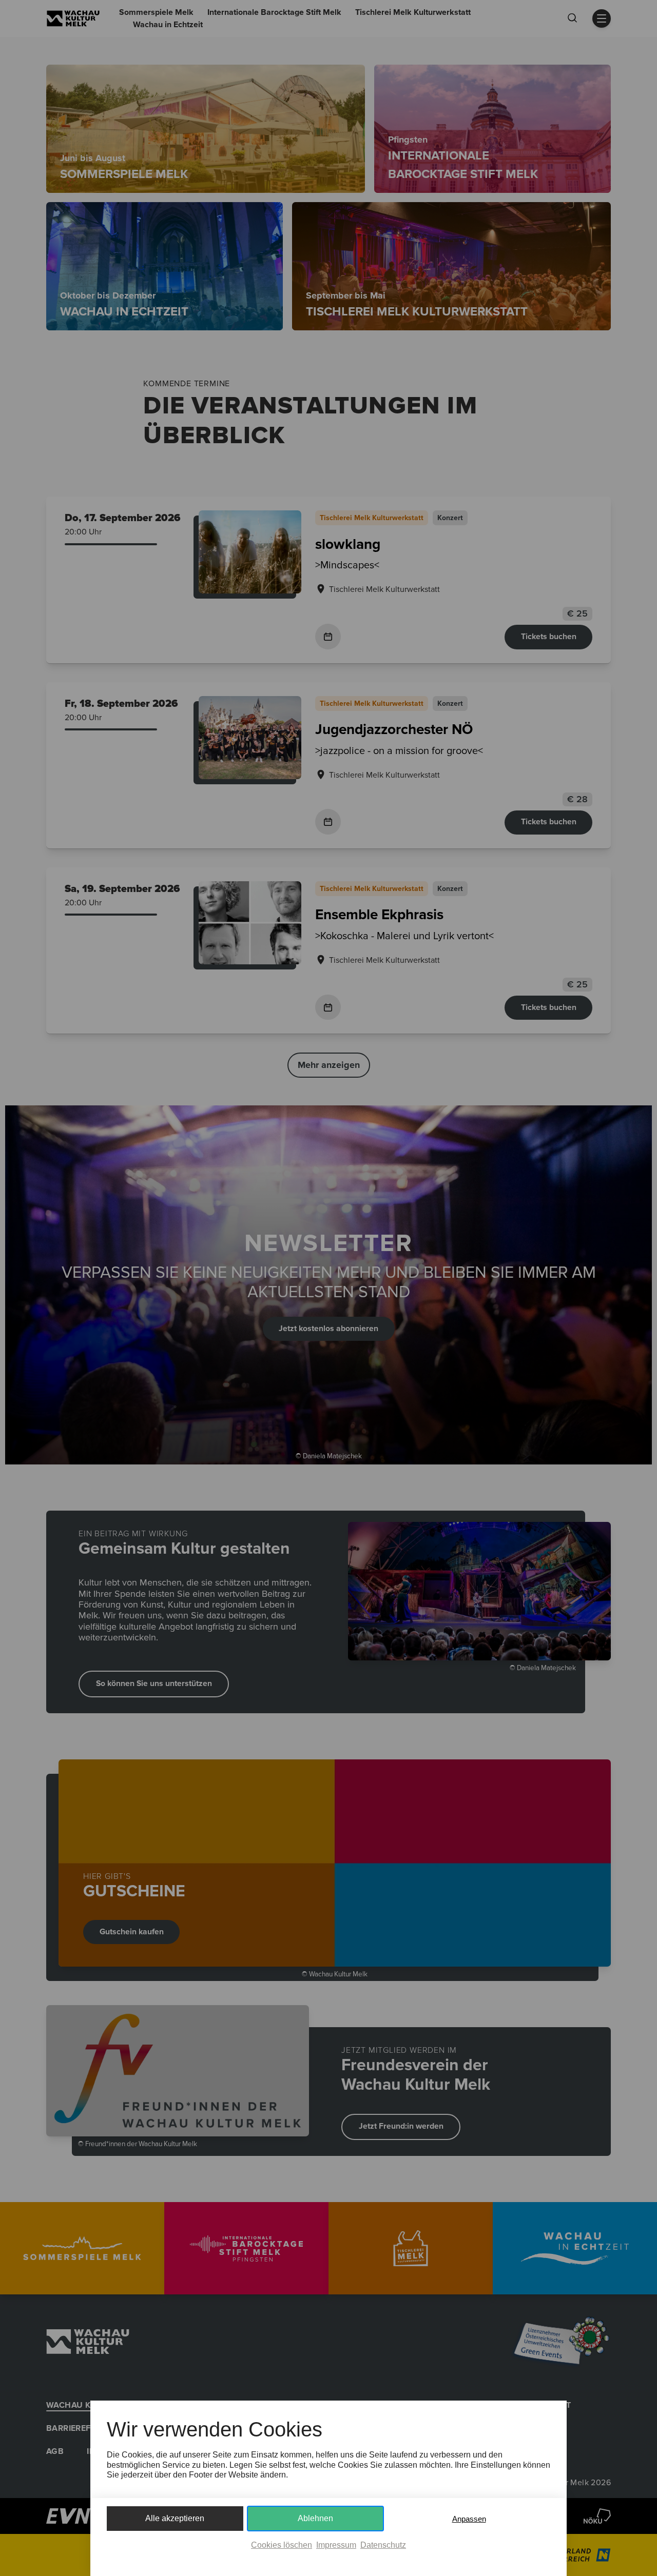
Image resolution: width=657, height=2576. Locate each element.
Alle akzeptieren (175, 2518)
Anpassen (469, 2519)
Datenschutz (383, 2545)
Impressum (336, 2545)
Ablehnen (315, 2518)
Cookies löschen (282, 2545)
